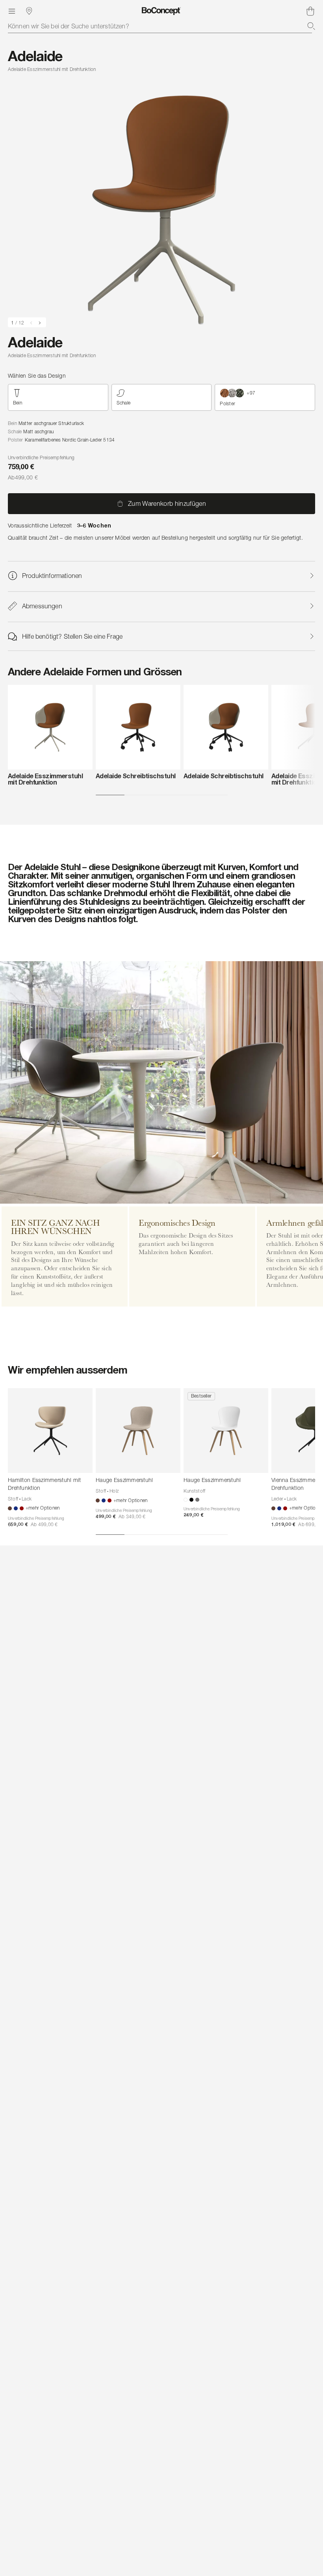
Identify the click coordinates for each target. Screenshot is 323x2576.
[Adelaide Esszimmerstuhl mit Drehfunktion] (50, 727)
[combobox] (161, 26)
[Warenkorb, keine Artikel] (310, 11)
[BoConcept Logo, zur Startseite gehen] (161, 11)
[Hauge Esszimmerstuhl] (138, 1431)
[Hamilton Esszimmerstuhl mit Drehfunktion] (50, 1431)
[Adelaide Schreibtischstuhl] (138, 727)
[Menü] (12, 11)
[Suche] (311, 26)
